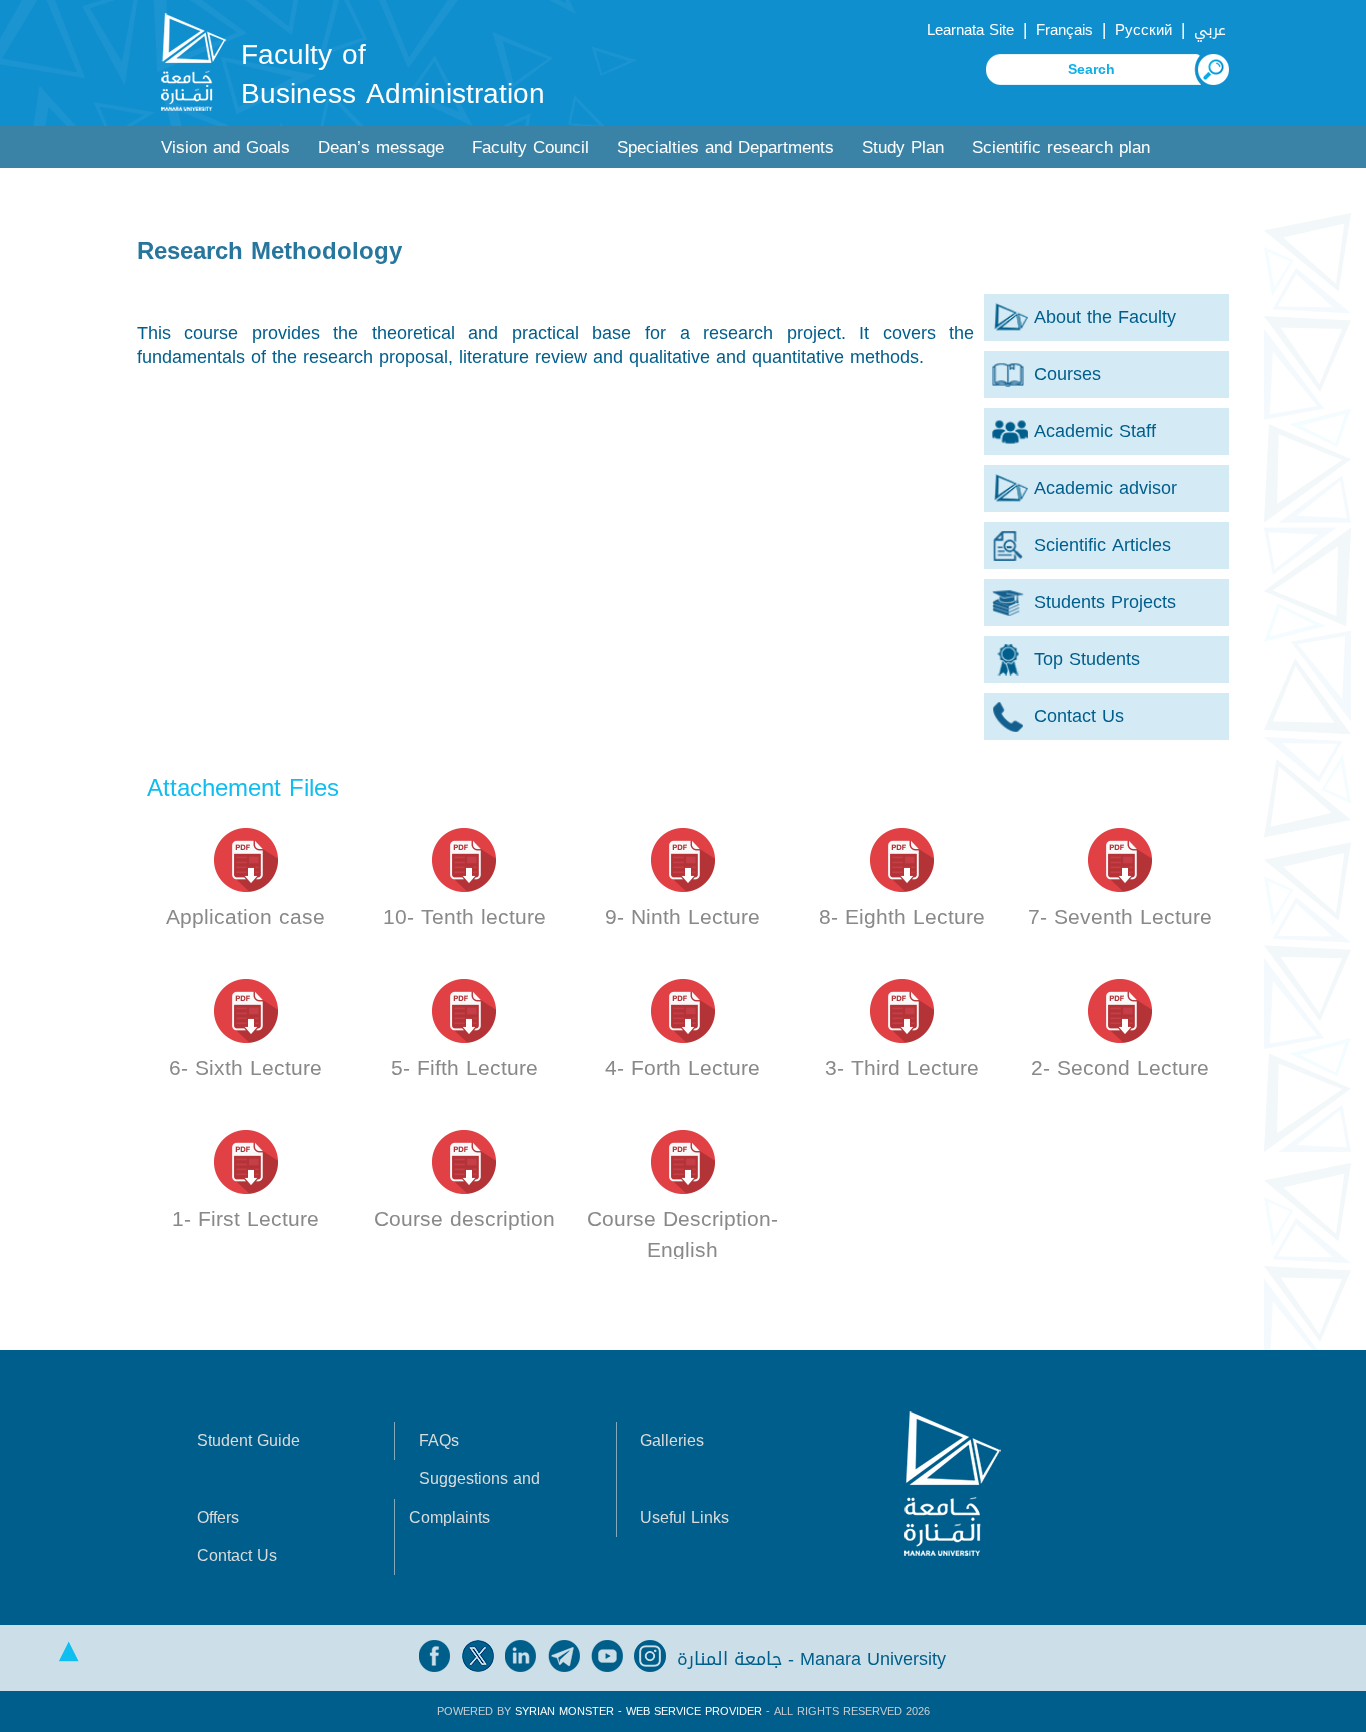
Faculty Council (530, 147)
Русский (1143, 30)
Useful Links (684, 1517)
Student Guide (248, 1440)
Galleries (672, 1440)
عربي (1210, 30)
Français (1064, 30)
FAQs (439, 1440)
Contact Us (237, 1555)
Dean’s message (381, 147)
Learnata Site (970, 30)
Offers (218, 1517)
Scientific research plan (1061, 147)
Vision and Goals (225, 147)
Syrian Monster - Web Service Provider (638, 1711)
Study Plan (903, 147)
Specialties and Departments (725, 147)
